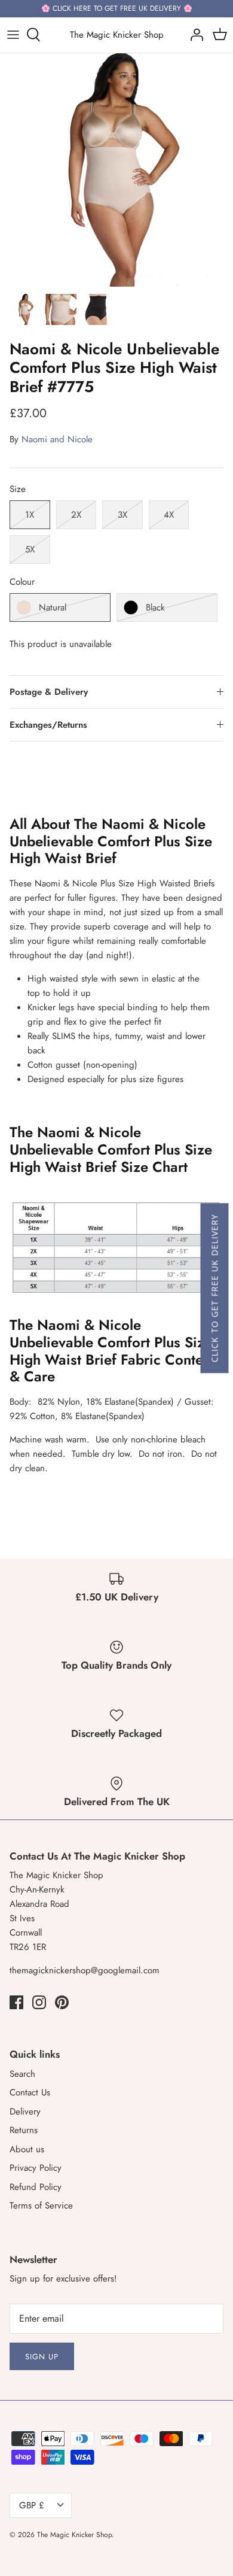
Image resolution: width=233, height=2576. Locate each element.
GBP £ (32, 2505)
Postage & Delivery (49, 692)
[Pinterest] (62, 2002)
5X (30, 549)
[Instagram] (39, 2002)
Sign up (42, 2357)
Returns (24, 2130)
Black (155, 607)
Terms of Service (41, 2206)
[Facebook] (16, 2002)
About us (27, 2149)
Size (18, 489)
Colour (22, 582)
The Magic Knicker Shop (74, 2535)
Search (22, 2074)
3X (122, 515)
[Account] (194, 35)
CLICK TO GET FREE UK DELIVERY (214, 1288)
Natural (53, 607)
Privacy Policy (36, 2168)
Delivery (25, 2112)
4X (169, 515)
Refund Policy (36, 2187)
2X (76, 515)
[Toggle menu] (13, 35)
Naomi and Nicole (57, 439)
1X (30, 515)
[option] (116, 170)
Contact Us (30, 2092)
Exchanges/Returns (48, 725)
